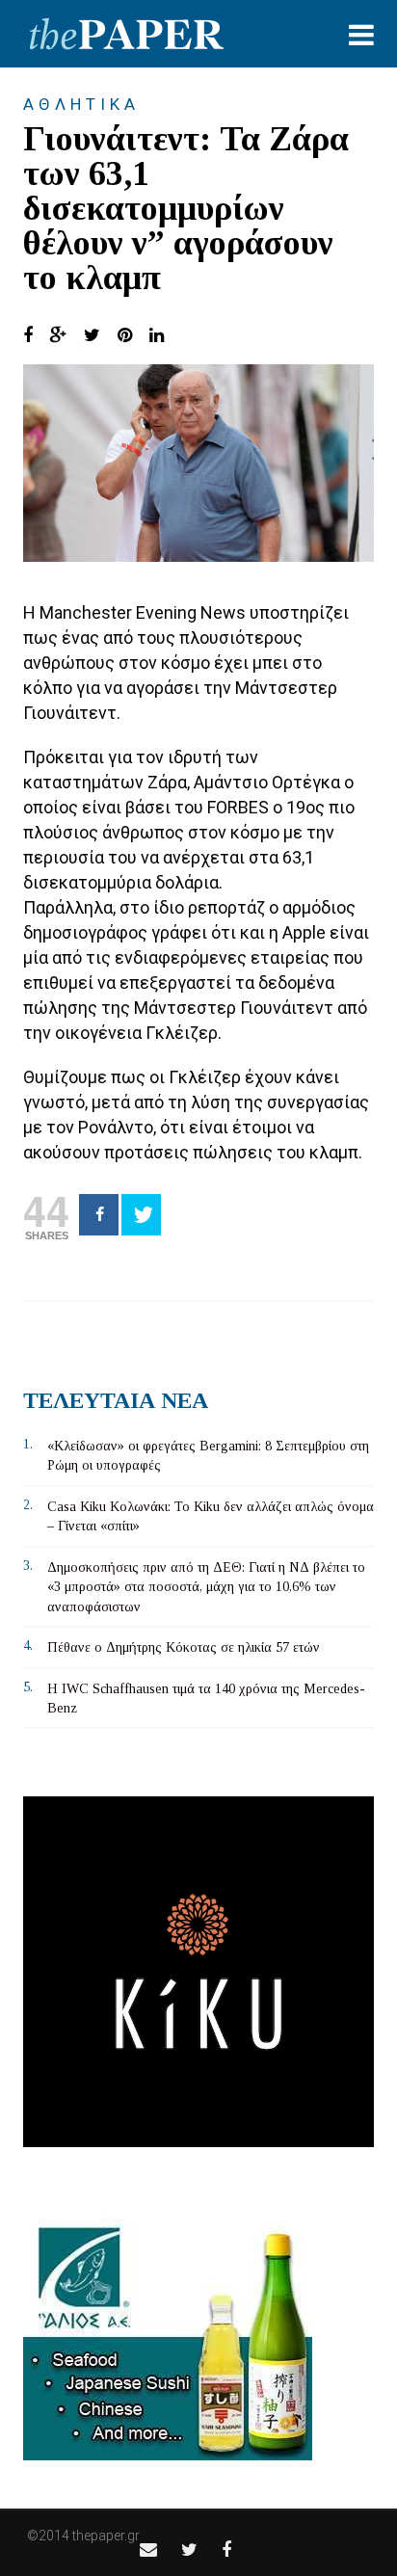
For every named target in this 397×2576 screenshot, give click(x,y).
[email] (148, 2549)
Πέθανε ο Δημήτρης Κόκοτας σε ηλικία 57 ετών (184, 1647)
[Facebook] (99, 1215)
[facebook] (226, 2549)
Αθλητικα (81, 104)
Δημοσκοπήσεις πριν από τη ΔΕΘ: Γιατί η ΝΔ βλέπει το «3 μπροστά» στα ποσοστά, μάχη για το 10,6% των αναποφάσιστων (206, 1587)
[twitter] (189, 2549)
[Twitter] (141, 1215)
